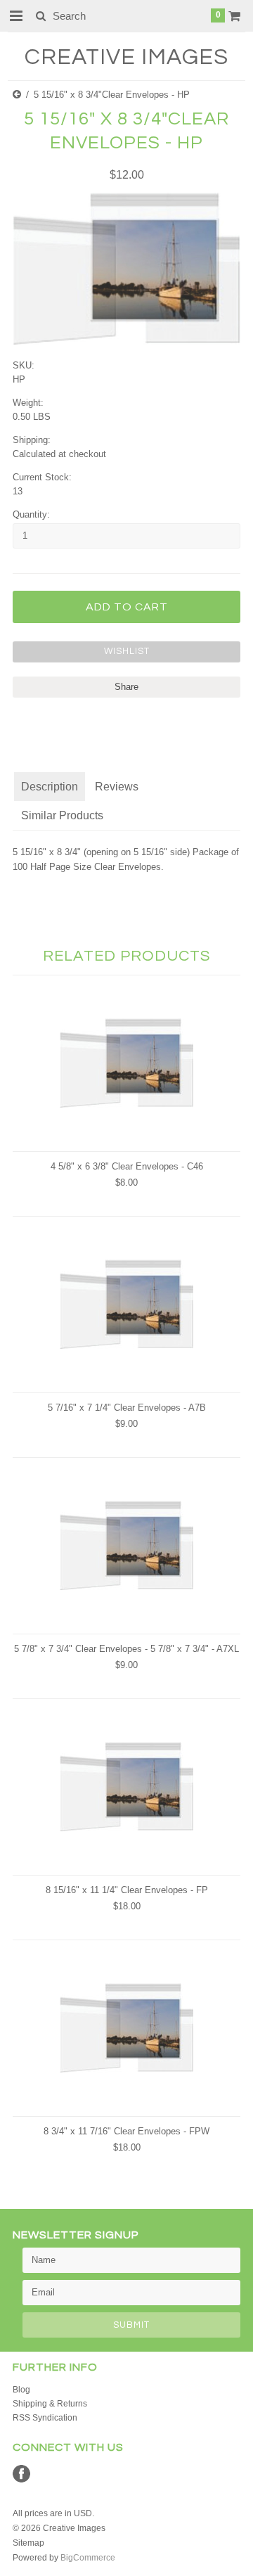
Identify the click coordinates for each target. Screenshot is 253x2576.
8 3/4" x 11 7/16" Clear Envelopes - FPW (126, 2131)
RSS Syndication (45, 2418)
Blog (21, 2390)
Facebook (21, 2474)
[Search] (40, 15)
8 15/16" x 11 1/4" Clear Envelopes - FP (127, 1890)
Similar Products (62, 815)
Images (126, 57)
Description (50, 787)
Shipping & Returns (50, 2404)
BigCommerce (88, 2558)
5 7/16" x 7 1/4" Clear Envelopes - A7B (127, 1408)
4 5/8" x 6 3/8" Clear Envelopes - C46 (127, 1166)
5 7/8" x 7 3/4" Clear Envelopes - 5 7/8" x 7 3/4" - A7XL (126, 1649)
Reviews (117, 787)
